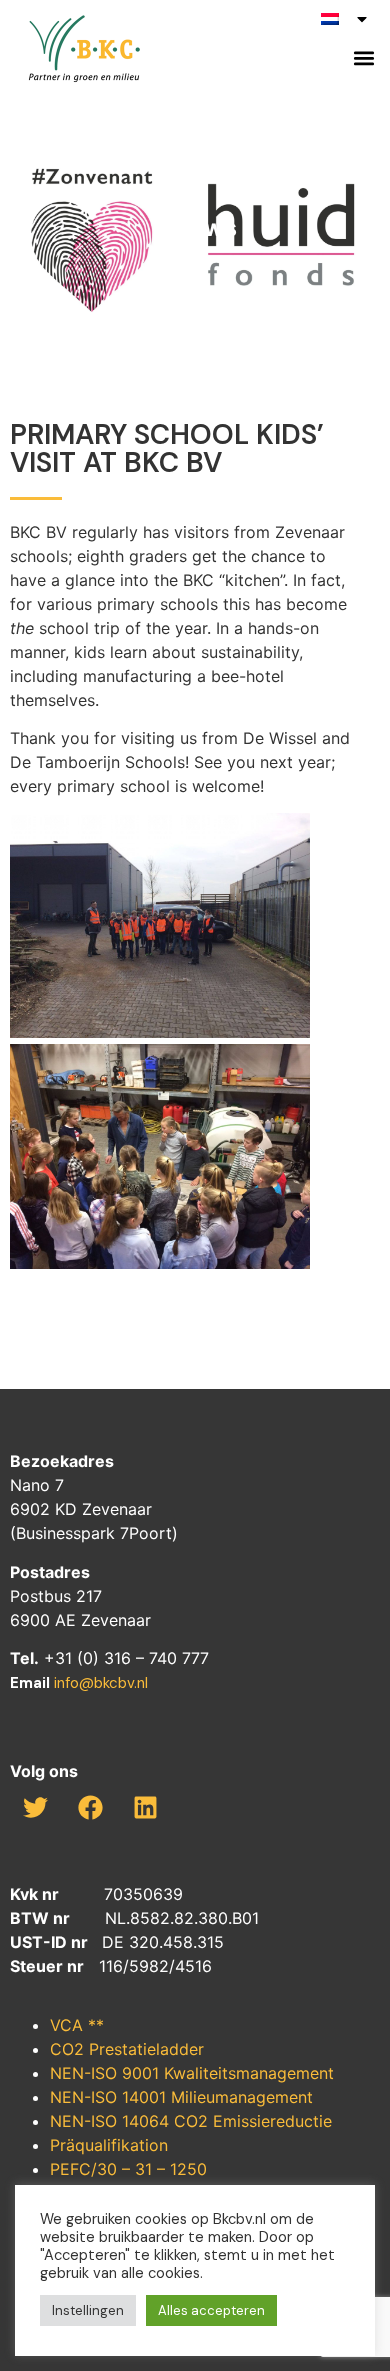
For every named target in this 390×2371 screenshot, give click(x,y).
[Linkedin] (145, 1807)
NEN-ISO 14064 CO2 (131, 2121)
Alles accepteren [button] (211, 2310)
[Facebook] (90, 1807)
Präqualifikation (109, 2145)
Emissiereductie (272, 2121)
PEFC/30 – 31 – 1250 (128, 2169)
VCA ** (77, 2025)
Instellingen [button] (88, 2310)
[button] (363, 57)
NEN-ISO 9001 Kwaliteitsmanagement (192, 2073)
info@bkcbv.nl (101, 1683)
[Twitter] (35, 1807)
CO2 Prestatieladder (127, 2049)
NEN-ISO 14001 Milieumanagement (181, 2097)
